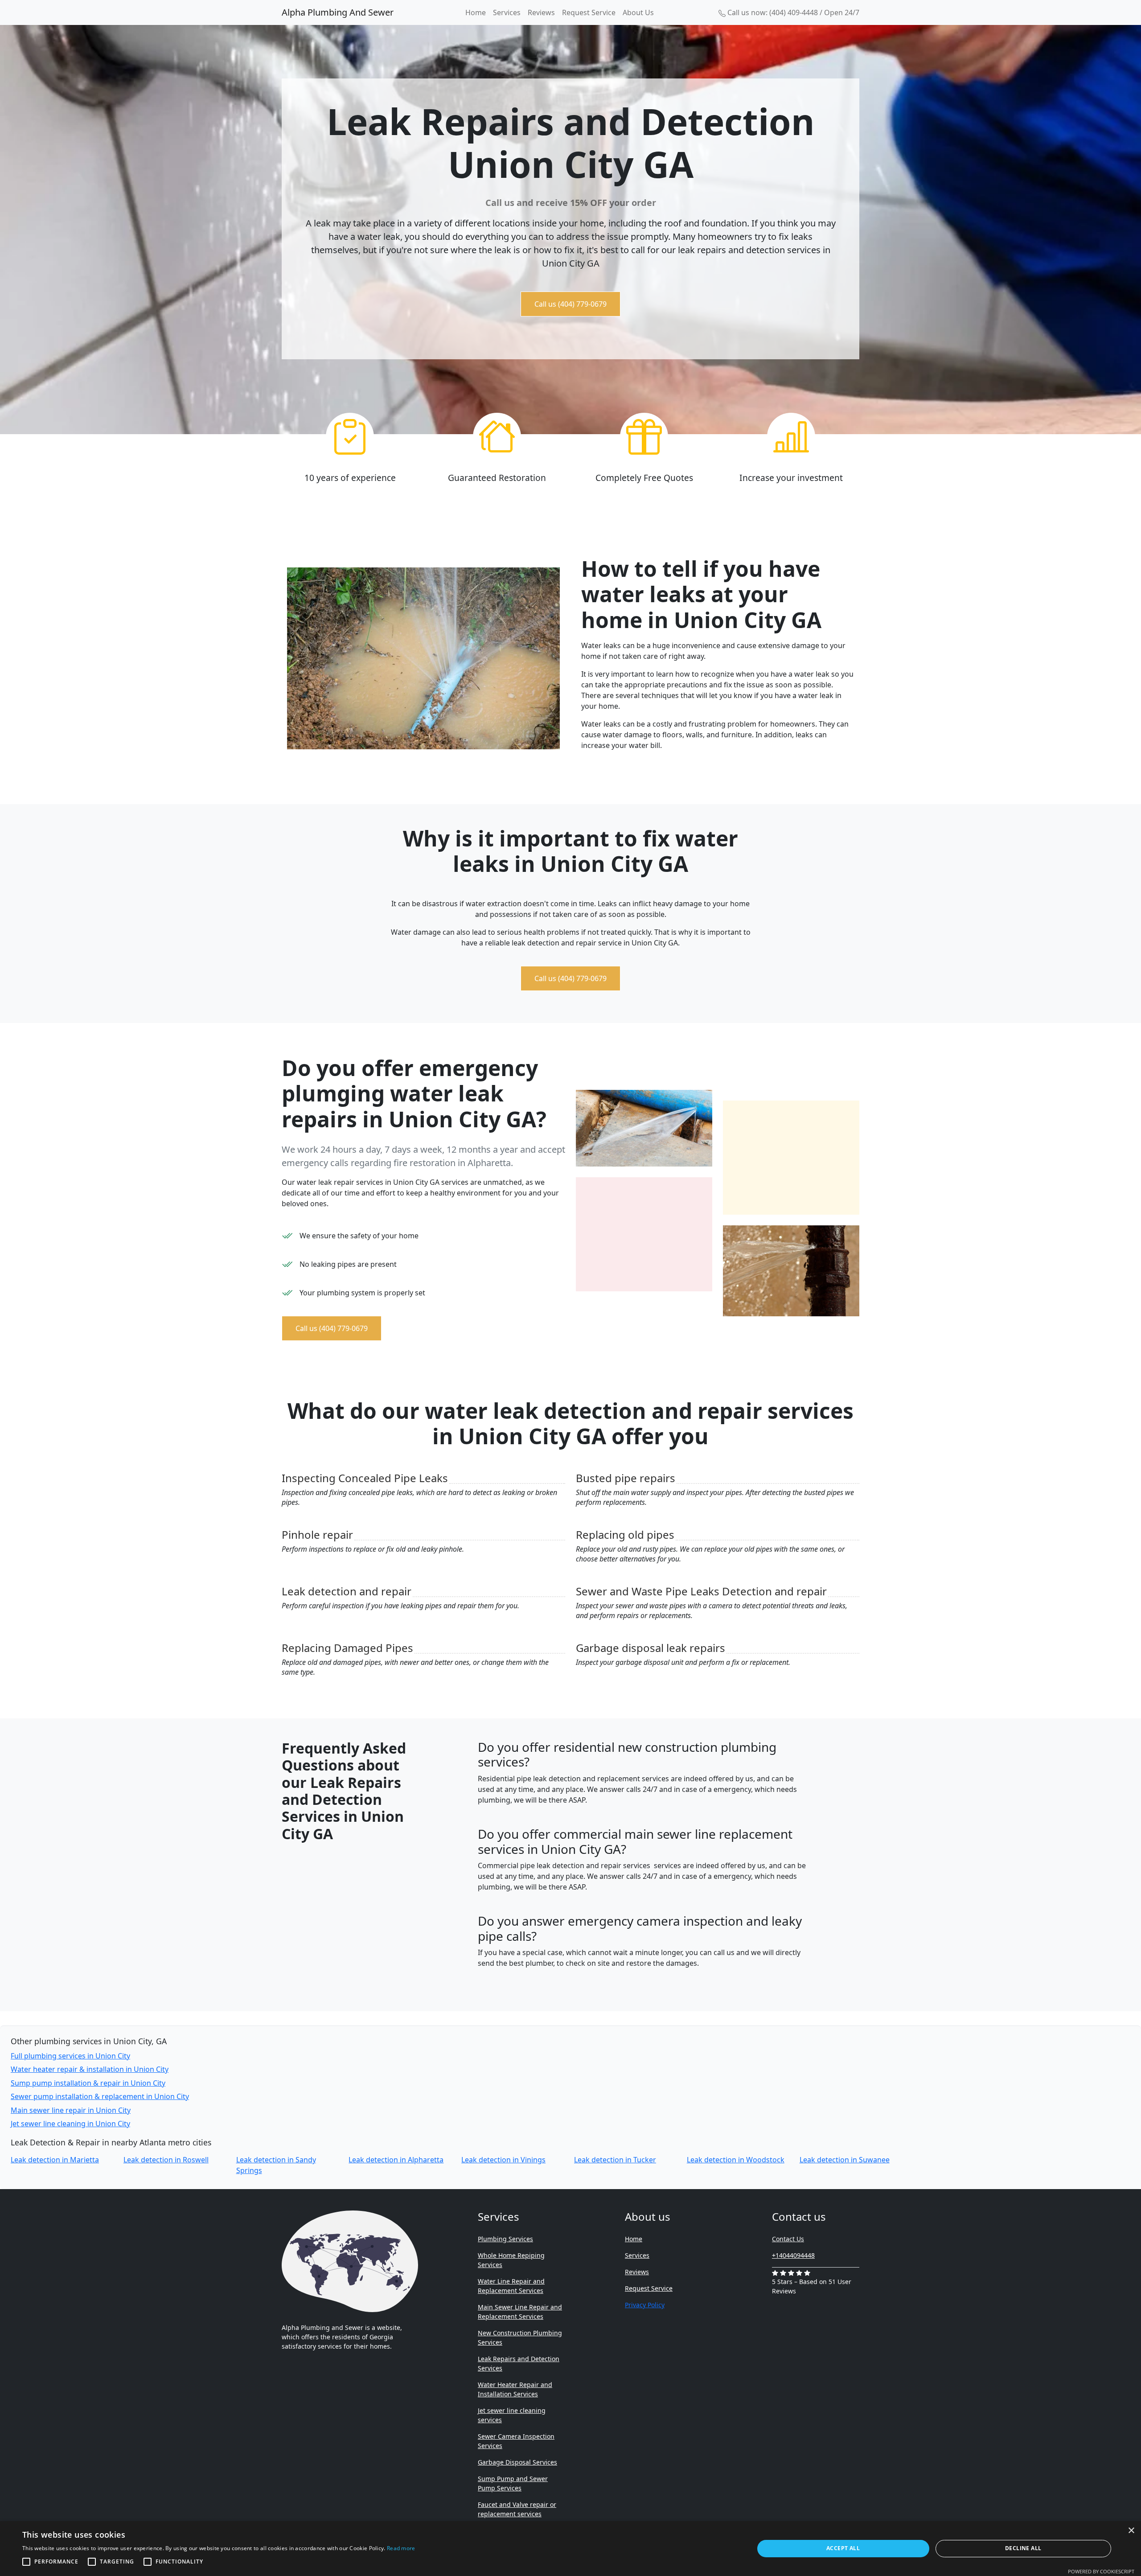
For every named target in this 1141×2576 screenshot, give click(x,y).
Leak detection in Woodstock (736, 2160)
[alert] (570, 2549)
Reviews (541, 12)
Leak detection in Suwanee (845, 2160)
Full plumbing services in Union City (70, 2056)
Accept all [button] (843, 2548)
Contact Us (788, 2239)
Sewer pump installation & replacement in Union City (100, 2096)
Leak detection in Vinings (503, 2160)
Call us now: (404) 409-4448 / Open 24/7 (792, 12)
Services (507, 12)
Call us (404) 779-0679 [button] (570, 304)
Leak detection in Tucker (615, 2160)
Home (476, 12)
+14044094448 (793, 2255)
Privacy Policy (645, 2305)
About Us (638, 12)
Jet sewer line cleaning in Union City (70, 2124)
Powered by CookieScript (1101, 2571)
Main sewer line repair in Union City (71, 2110)
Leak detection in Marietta (55, 2160)
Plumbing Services (505, 2239)
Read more (401, 2548)
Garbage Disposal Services (517, 2462)
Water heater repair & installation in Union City (90, 2069)
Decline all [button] (1023, 2548)
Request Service (589, 12)
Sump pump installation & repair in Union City (88, 2083)
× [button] (1131, 2531)
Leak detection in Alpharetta (396, 2160)
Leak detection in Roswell (166, 2160)
